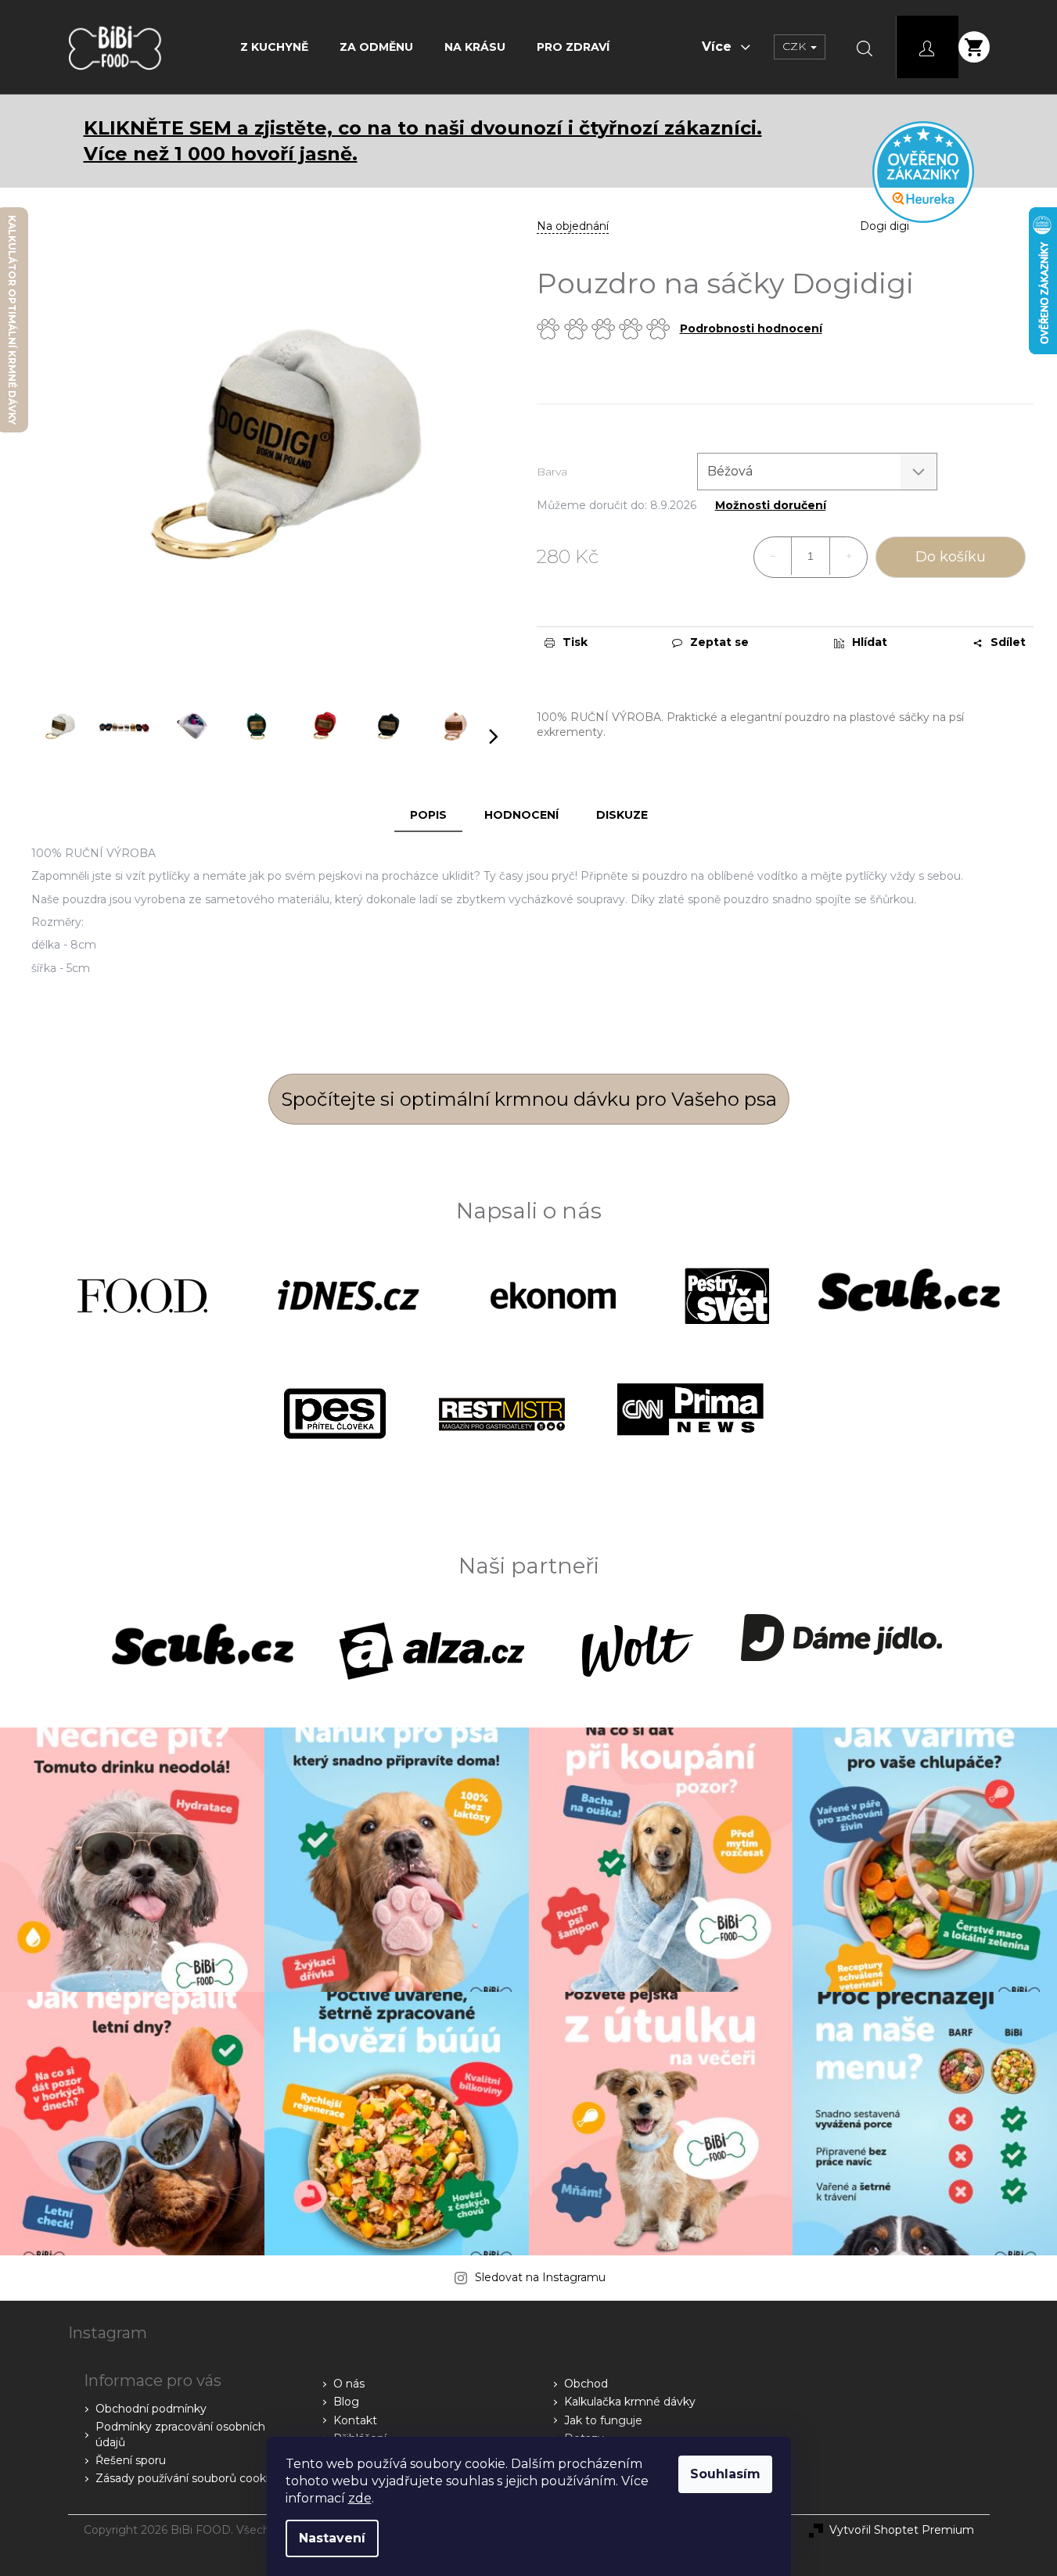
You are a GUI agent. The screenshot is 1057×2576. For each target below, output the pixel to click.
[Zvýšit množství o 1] (848, 556)
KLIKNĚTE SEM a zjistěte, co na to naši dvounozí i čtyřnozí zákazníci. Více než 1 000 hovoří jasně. (423, 141)
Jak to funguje (603, 2420)
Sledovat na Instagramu (540, 2277)
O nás (349, 2384)
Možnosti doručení (771, 506)
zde (360, 2498)
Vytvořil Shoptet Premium (902, 2530)
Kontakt (355, 2420)
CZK (796, 46)
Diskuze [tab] (622, 815)
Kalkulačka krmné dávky (630, 2402)
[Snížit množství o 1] (773, 556)
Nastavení (332, 2538)
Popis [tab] (428, 815)
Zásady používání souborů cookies (188, 2478)
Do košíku (951, 557)
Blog (346, 2402)
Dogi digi (884, 226)
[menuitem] (274, 47)
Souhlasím (725, 2474)
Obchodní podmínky (151, 2409)
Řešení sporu (131, 2460)
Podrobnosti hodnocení (751, 328)
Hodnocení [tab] (521, 815)
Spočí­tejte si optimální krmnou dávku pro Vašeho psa (529, 1099)
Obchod (586, 2384)
